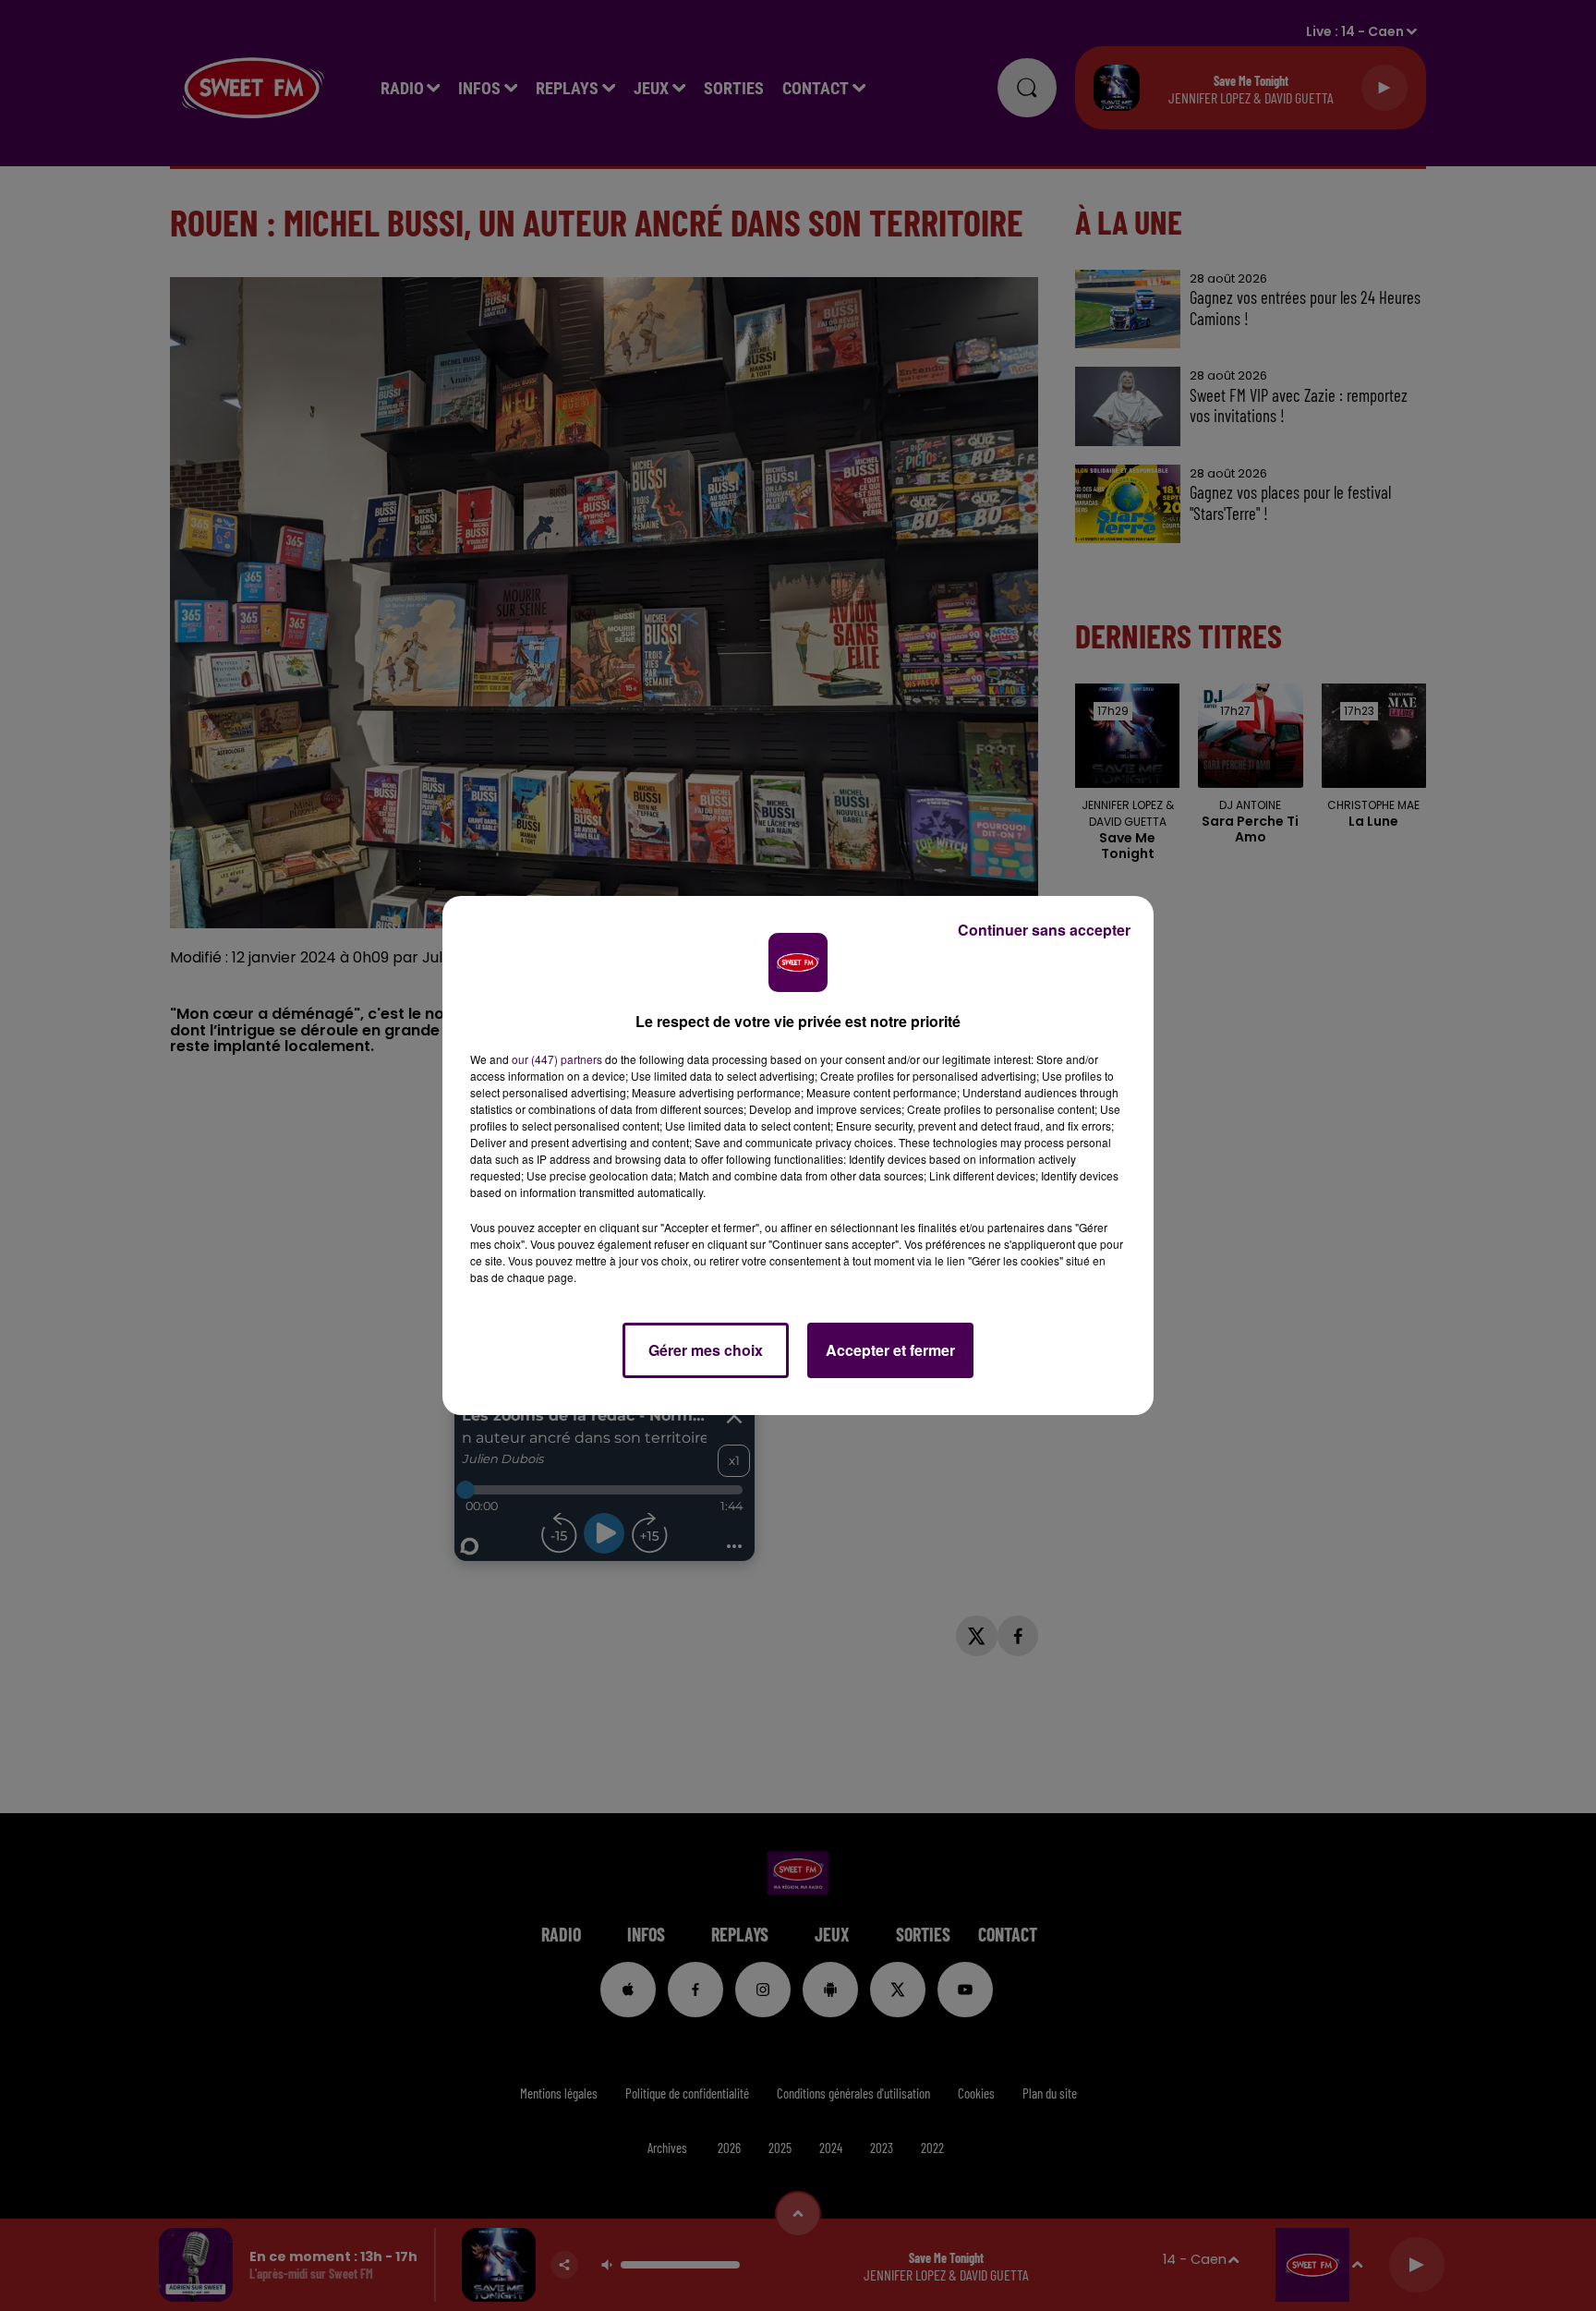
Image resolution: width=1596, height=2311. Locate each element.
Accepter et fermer (890, 1350)
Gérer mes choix (706, 1350)
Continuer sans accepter (1044, 930)
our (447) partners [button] (557, 1059)
